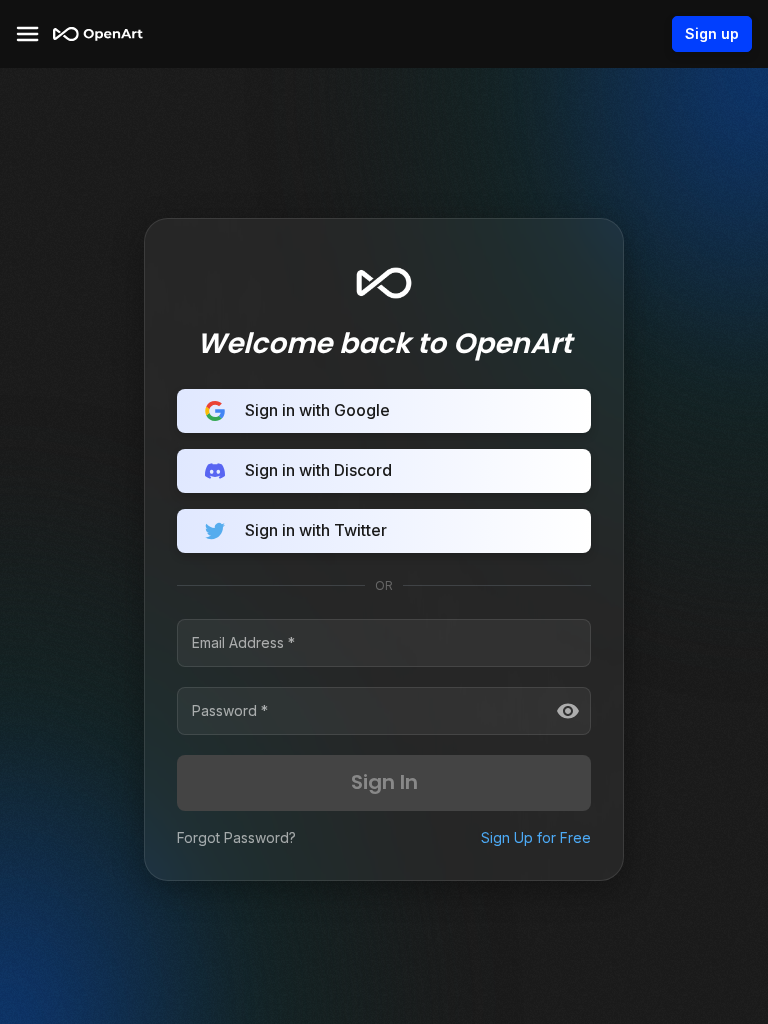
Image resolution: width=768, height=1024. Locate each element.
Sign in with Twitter (316, 530)
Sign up (712, 33)
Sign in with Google (317, 410)
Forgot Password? (236, 837)
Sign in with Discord (318, 470)
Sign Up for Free (536, 837)
